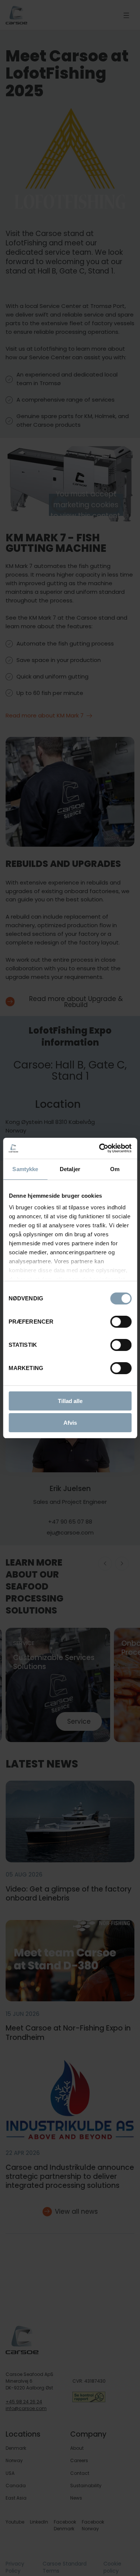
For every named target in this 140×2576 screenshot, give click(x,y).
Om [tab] (115, 1169)
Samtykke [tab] (25, 1169)
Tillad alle (70, 1401)
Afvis (70, 1423)
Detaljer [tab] (70, 1169)
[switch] (115, 1320)
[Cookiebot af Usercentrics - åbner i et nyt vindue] (100, 1148)
